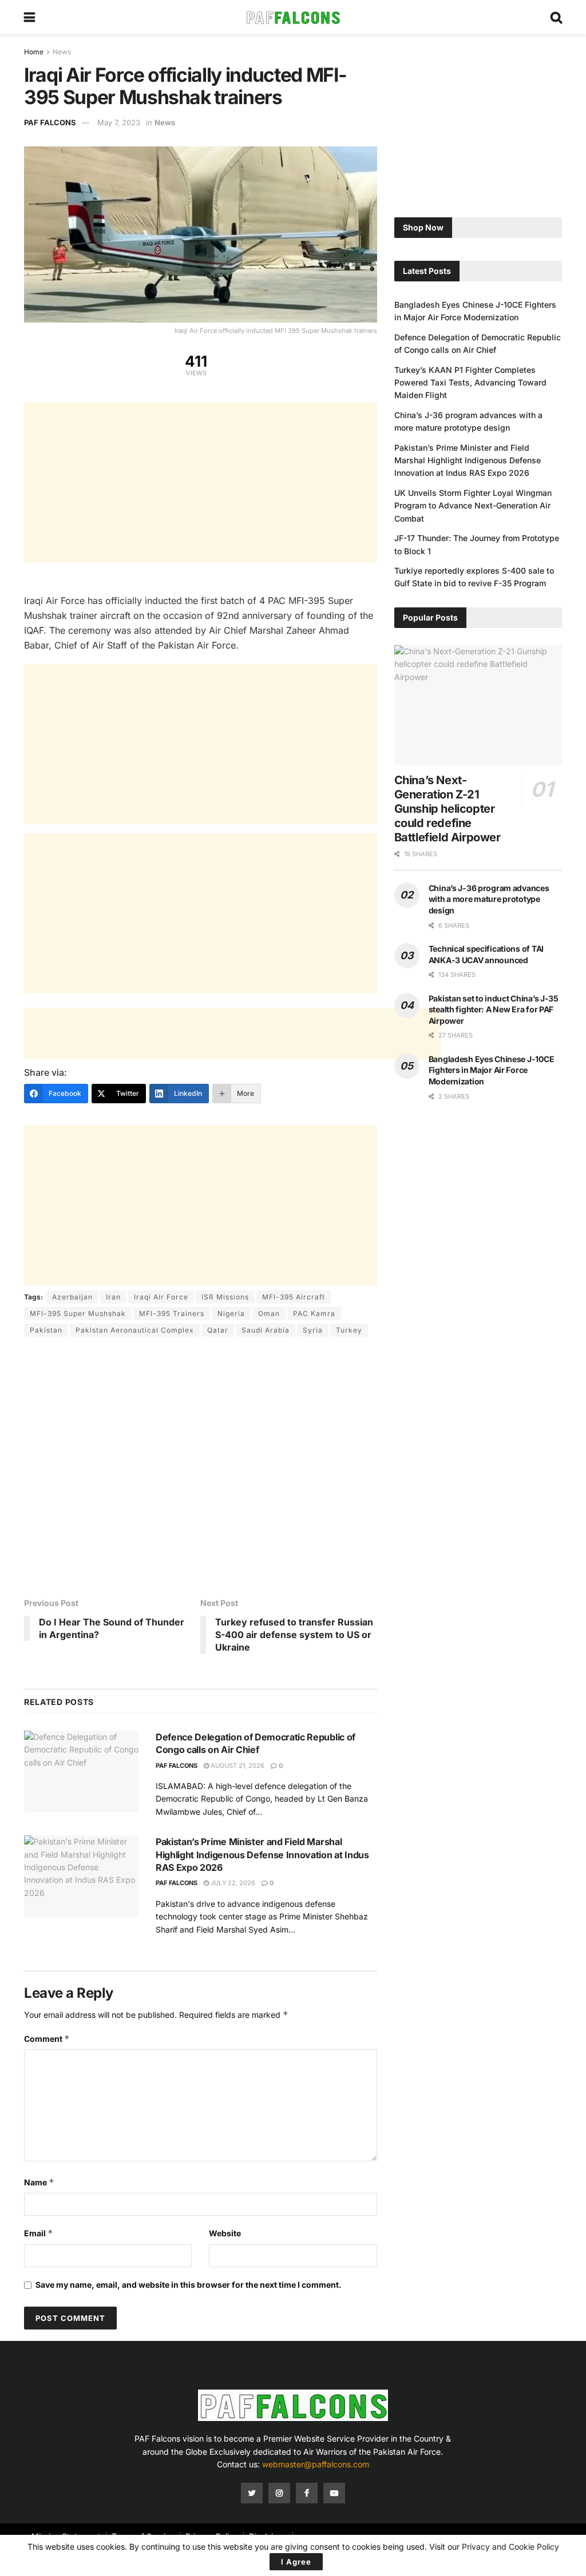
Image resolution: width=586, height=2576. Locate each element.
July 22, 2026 (232, 1883)
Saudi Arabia (266, 1330)
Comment (47, 2039)
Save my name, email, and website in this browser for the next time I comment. (189, 2285)
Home (34, 52)
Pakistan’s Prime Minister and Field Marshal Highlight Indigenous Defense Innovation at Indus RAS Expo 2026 (262, 1855)
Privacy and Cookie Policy (510, 2547)
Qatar (218, 1330)
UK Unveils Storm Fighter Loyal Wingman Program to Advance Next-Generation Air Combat (473, 506)
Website (225, 2233)
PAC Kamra (314, 1313)
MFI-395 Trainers (172, 1313)
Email (39, 2233)
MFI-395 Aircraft (294, 1297)
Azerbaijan (72, 1297)
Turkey (349, 1330)
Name (39, 2182)
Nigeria (231, 1313)
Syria (313, 1330)
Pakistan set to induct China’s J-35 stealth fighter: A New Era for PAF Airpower (494, 1009)
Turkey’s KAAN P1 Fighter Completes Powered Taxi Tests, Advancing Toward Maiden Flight (470, 383)
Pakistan (46, 1330)
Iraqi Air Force (161, 1297)
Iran (113, 1297)
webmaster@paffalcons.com (316, 2464)
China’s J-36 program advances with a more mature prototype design (489, 899)
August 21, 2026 (237, 1766)
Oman (269, 1313)
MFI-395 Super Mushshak (78, 1313)
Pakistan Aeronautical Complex (135, 1330)
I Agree (296, 2562)
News (62, 52)
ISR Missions (225, 1297)
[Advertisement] (201, 482)
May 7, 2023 (119, 122)
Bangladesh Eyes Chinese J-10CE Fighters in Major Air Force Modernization (492, 1070)
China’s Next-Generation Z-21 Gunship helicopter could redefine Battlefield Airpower (448, 809)
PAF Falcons (50, 122)
